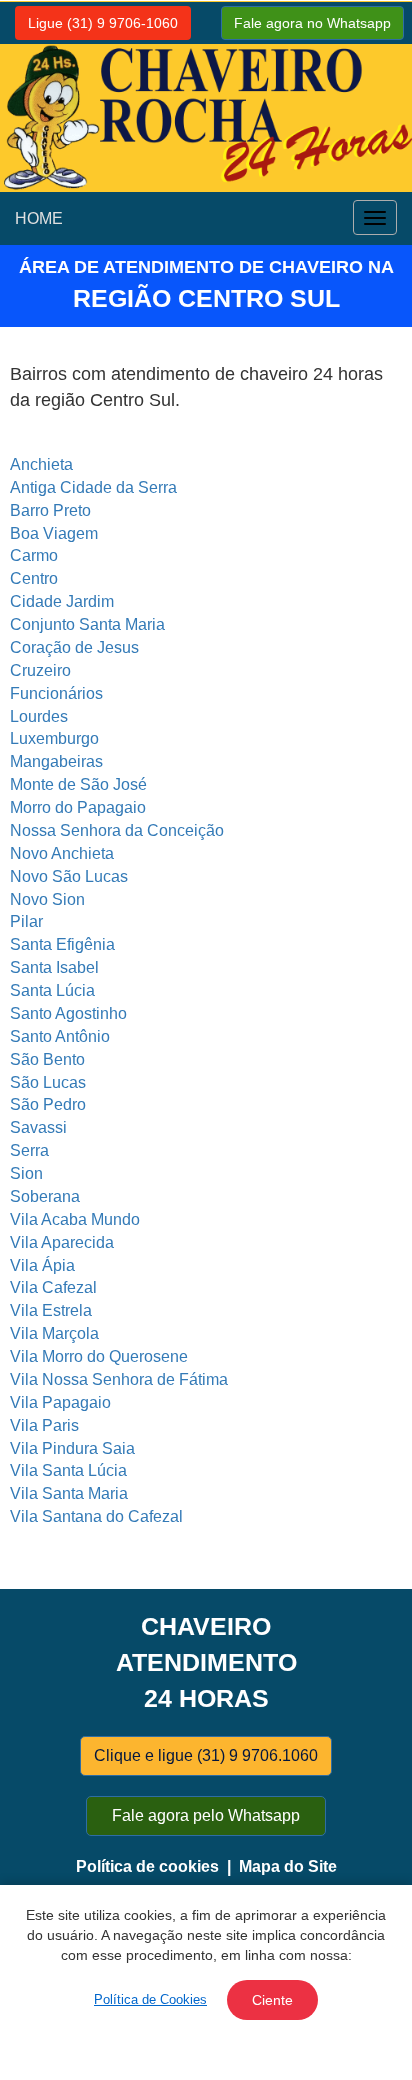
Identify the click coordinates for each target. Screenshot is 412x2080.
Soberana (45, 1196)
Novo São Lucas (69, 876)
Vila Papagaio (60, 1402)
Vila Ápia (42, 1265)
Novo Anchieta (62, 853)
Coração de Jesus (74, 647)
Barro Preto (50, 510)
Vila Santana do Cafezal (96, 1516)
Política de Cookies (150, 1999)
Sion (26, 1173)
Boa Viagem (54, 533)
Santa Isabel (54, 967)
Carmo (34, 555)
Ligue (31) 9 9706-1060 (103, 23)
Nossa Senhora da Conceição (117, 830)
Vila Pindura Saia (72, 1448)
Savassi (38, 1127)
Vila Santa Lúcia (68, 1470)
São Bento (47, 1059)
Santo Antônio (60, 1036)
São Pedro (48, 1104)
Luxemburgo (54, 738)
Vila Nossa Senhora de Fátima (119, 1379)
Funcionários (56, 693)
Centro (34, 578)
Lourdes (39, 716)
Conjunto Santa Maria (87, 624)
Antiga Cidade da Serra (93, 487)
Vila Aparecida (62, 1242)
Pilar (26, 921)
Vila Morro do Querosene (99, 1356)
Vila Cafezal (53, 1287)
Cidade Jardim (62, 601)
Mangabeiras (56, 761)
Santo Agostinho (68, 1013)
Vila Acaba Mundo (75, 1219)
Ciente (272, 2000)
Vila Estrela (51, 1310)
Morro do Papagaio (78, 807)
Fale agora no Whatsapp (312, 23)
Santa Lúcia (52, 990)
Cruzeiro (40, 670)
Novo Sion (47, 899)
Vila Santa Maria (69, 1493)
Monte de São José (78, 784)
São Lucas (48, 1082)
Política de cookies (147, 1866)
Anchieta (41, 464)
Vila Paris (44, 1425)
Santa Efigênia (62, 944)
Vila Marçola (54, 1333)
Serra (29, 1150)
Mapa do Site (288, 1866)
